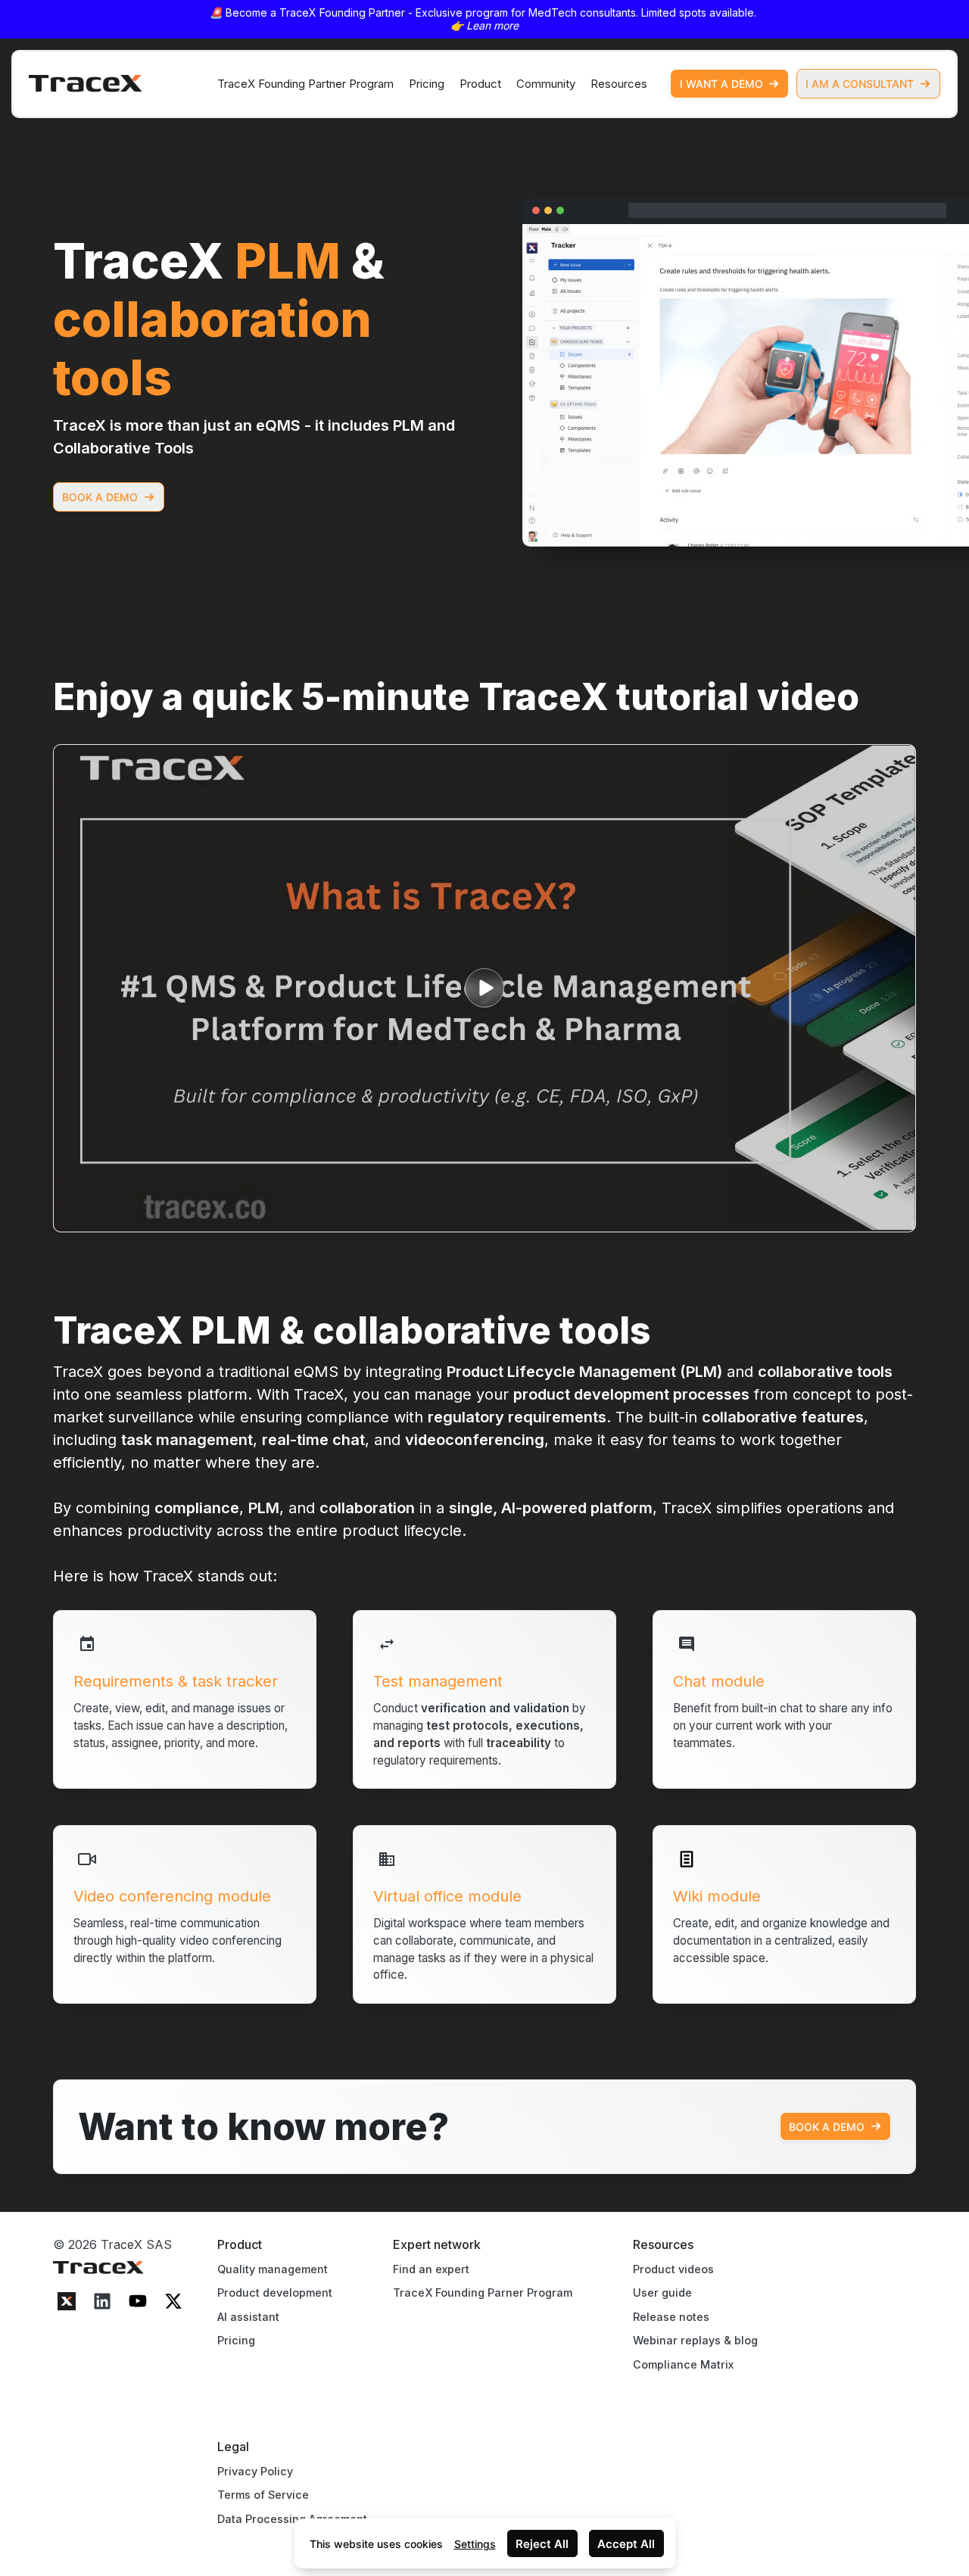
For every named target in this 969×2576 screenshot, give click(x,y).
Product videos (673, 2269)
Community (546, 84)
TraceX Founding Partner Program (305, 84)
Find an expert (431, 2269)
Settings (475, 2544)
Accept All (626, 2544)
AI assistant (248, 2317)
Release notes (671, 2317)
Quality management (273, 2269)
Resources (619, 84)
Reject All (542, 2544)
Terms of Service (263, 2495)
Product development (275, 2293)
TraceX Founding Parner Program (483, 2293)
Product (480, 84)
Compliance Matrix (683, 2364)
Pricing (427, 84)
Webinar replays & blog (695, 2340)
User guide (662, 2293)
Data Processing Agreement (292, 2519)
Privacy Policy (255, 2471)
